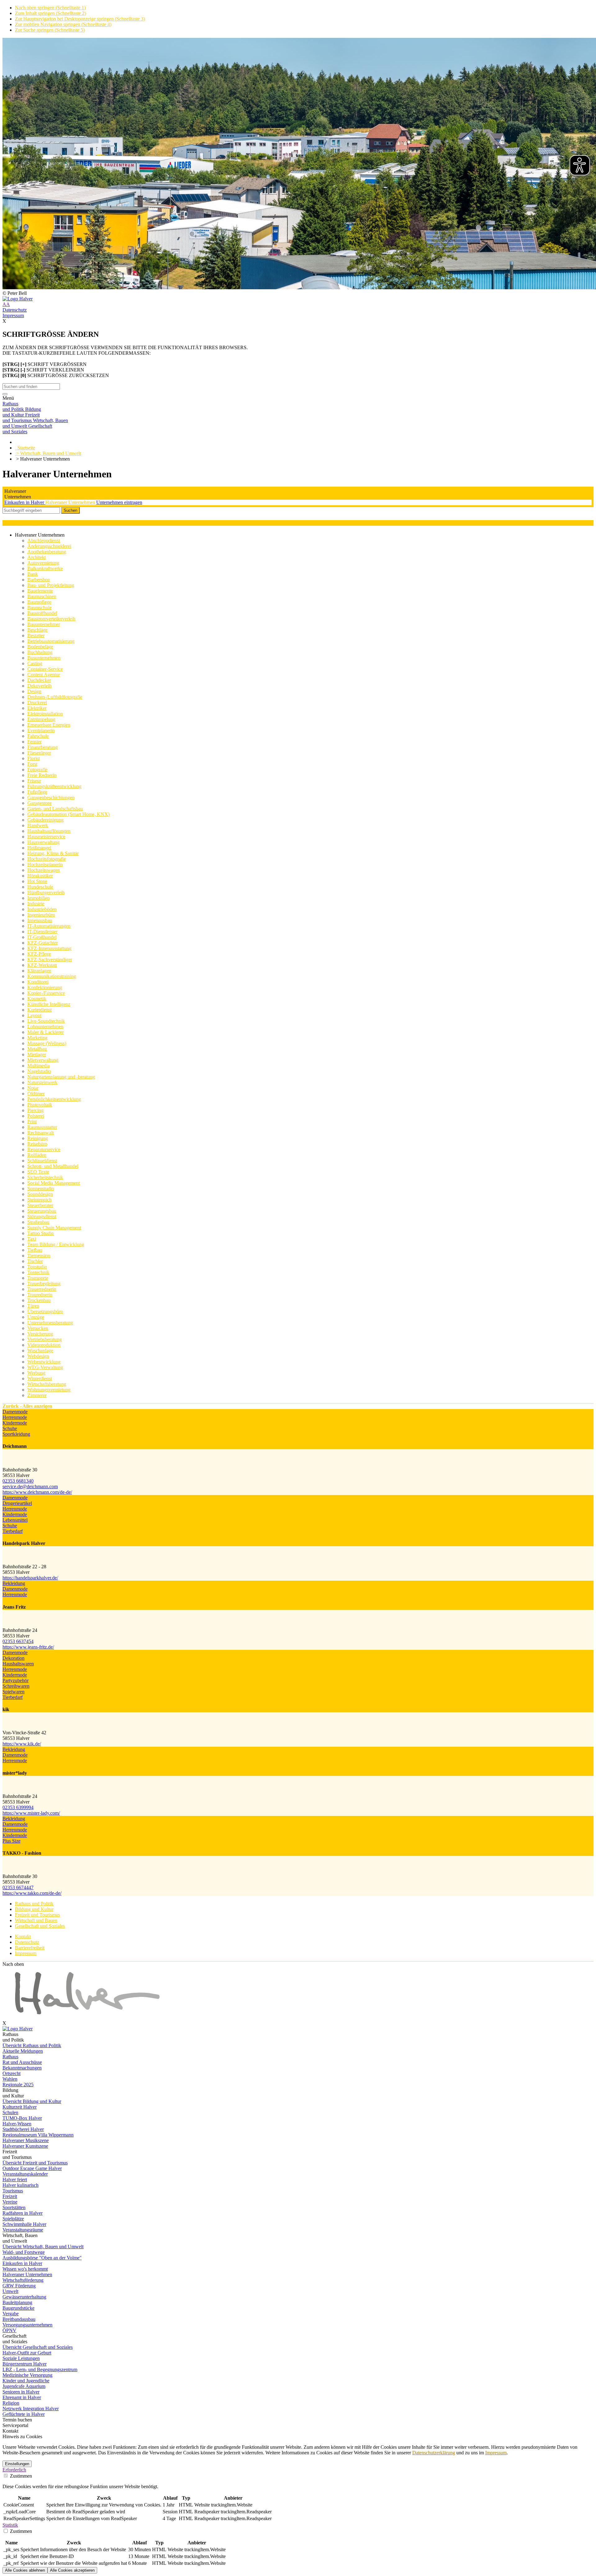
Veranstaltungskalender (25, 2174)
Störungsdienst (42, 1216)
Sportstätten (14, 2207)
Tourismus (13, 2191)
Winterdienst (40, 1378)
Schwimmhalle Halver (24, 2224)
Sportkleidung (16, 1434)
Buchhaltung (40, 652)
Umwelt (10, 2291)
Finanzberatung (43, 747)
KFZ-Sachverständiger (50, 959)
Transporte (38, 1278)
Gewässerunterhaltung (24, 2297)
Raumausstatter (42, 1127)
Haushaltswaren (18, 1664)
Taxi (32, 1239)
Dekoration (14, 1658)
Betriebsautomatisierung (51, 641)
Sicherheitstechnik (45, 1177)
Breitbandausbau (19, 2319)
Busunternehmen (44, 658)
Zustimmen (20, 2476)
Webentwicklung (44, 1362)
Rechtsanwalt (41, 1133)
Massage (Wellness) (47, 1043)
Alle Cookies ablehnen (25, 2570)
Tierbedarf (13, 1531)
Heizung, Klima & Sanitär (53, 853)
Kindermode (15, 1423)
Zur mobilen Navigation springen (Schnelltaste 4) (63, 24)
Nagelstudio (39, 1071)
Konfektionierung (45, 987)
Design (34, 691)
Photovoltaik (40, 1105)
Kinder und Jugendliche (26, 2381)
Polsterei (36, 1116)
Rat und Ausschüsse (22, 2062)
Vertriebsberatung (45, 1339)
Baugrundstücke (18, 2308)
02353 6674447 (18, 1887)
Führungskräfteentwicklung (54, 786)
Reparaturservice (44, 1149)
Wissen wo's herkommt (25, 2269)
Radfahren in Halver (23, 2213)
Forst (32, 764)
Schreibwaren (16, 1686)
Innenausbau (40, 920)
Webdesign (38, 1356)
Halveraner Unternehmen (71, 502)
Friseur (34, 781)
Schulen (10, 2112)
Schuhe (10, 1428)
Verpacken (38, 1328)
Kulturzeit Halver (20, 2107)
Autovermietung (43, 563)
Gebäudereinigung (45, 820)
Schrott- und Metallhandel (53, 1166)
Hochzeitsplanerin (45, 865)
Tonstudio (37, 1267)
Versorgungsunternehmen (27, 2325)
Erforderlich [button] (14, 2470)
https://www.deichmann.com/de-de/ (37, 1492)
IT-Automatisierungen (49, 926)
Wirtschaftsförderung (23, 2280)
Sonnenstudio (41, 1189)
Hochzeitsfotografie (47, 859)
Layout (34, 1015)
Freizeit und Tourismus (37, 1915)
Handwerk (38, 825)
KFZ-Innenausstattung (49, 948)
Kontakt (23, 1937)
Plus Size (11, 1841)
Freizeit (10, 2196)
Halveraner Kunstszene (25, 2146)
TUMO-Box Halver (22, 2118)
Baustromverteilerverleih (51, 619)
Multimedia (38, 1066)
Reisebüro (37, 1144)
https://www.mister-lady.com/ (31, 1813)
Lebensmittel (15, 1520)
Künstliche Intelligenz (49, 1004)
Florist (34, 758)
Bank (33, 574)
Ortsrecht (11, 2073)
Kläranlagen (39, 971)
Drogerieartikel (17, 1503)
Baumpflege (39, 602)
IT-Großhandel (42, 937)
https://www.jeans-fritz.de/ (28, 1647)
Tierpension (39, 1256)
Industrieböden (42, 909)
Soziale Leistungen (21, 2358)
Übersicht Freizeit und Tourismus (35, 2163)
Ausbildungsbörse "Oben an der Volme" (42, 2258)
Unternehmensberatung (50, 1323)
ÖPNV (9, 2330)
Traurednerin (40, 1295)
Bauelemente (40, 591)
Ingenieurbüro (41, 915)
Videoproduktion (44, 1345)
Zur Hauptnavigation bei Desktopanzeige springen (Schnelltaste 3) (80, 19)
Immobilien (38, 898)
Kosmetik (37, 999)
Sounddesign (40, 1194)
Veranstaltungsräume (23, 2230)
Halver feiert (15, 2180)
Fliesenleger (39, 753)
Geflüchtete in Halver (24, 2414)
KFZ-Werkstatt (42, 965)
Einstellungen (17, 2464)
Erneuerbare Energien (49, 725)
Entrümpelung (41, 719)
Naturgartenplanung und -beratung (61, 1077)
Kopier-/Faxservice (46, 993)
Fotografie (37, 770)
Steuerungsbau (42, 1211)
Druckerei (37, 703)
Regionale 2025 (18, 2085)
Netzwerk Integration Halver (31, 2409)
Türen (33, 1306)
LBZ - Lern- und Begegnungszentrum (40, 2369)
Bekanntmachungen (22, 2068)
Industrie (36, 904)
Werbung (36, 1373)
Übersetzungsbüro (45, 1311)
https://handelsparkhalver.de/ (30, 1578)
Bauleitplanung (17, 2302)
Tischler (35, 1261)
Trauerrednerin (42, 1289)
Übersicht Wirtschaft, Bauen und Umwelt (43, 2247)
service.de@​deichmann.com (30, 1486)
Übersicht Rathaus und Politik (32, 2045)
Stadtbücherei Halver (23, 2129)
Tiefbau (35, 1250)
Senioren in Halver (21, 2392)
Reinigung (38, 1138)
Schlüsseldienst (42, 1161)
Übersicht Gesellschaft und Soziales (38, 2347)
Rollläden (37, 1155)
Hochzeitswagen (44, 870)
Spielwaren (14, 1692)
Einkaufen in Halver (25, 502)
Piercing (35, 1110)
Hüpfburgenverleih (46, 892)
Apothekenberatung (47, 552)
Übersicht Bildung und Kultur (32, 2101)
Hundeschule (40, 887)
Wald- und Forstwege (24, 2252)
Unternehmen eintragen (119, 502)
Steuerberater (40, 1205)
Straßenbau (38, 1222)
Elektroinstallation (45, 714)
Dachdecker (39, 680)
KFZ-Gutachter (43, 943)
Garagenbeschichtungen (51, 797)
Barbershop (39, 580)
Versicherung (40, 1334)
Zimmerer (37, 1395)
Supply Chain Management (54, 1228)
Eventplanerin (41, 730)
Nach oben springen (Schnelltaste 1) (50, 8)
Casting (35, 663)
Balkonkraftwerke (45, 568)
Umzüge (36, 1317)
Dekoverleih (39, 686)
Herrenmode (15, 1417)
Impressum (13, 315)
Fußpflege (37, 792)
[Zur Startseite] (298, 299)
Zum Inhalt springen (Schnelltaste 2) (50, 13)
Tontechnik (38, 1272)
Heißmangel (39, 848)
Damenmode (15, 1412)
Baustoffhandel (42, 613)
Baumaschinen (42, 596)
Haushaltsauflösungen (49, 831)
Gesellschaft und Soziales (40, 1926)
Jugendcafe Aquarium (24, 2386)
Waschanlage (40, 1351)
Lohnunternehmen (45, 1027)
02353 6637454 (18, 1641)
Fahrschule (38, 736)
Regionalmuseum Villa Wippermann (38, 2135)
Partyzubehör (16, 1680)
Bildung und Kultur (34, 1909)
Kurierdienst (39, 1010)
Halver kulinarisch (20, 2185)
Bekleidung (14, 1583)
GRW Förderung (19, 2286)
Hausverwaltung (43, 842)
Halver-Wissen (17, 2124)
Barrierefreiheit (30, 1948)
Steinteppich (39, 1200)
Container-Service (45, 669)
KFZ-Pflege (39, 954)
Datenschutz (15, 310)
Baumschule (39, 608)
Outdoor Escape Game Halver (32, 2168)
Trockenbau (39, 1300)
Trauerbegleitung (44, 1283)
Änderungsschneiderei (49, 546)
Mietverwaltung (43, 1060)
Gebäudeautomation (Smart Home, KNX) (68, 814)
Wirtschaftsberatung (47, 1384)
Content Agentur (44, 675)
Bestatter (36, 635)
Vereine (10, 2202)
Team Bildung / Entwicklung (56, 1244)
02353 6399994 (18, 1807)
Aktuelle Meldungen (23, 2051)
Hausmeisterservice (46, 837)
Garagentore (39, 803)
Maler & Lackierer (45, 1032)
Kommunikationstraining (52, 976)
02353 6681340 (18, 1481)
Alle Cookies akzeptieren (72, 2570)
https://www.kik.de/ (22, 1744)
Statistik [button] (10, 2525)
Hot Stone (37, 881)
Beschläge (37, 630)
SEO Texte (38, 1172)
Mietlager (37, 1054)
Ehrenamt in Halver (22, 2397)
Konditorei (38, 982)
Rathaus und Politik (34, 1904)
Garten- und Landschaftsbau (55, 809)
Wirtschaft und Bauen (36, 1920)
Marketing (37, 1038)
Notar (33, 1088)
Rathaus (10, 2057)
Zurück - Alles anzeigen (27, 1406)
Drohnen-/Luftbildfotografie (55, 697)
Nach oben (13, 1964)
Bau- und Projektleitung (51, 585)
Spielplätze (13, 2219)
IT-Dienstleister (42, 932)
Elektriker (37, 708)
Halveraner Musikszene (26, 2140)
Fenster (34, 742)
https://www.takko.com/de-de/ (32, 1893)
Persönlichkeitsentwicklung (54, 1099)
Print (32, 1121)
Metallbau (37, 1049)
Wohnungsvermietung (49, 1390)
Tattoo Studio (41, 1233)
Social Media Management (54, 1183)
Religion (11, 2403)
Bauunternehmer (44, 624)
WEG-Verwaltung (45, 1367)
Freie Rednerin (42, 775)
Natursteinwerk (42, 1082)
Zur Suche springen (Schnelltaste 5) (50, 30)
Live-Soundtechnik (46, 1021)
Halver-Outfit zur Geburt (27, 2353)
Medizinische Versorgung (27, 2375)
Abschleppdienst (44, 540)
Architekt (36, 557)
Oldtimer (36, 1094)
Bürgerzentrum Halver (25, 2364)
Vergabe (11, 2314)
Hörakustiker (40, 876)
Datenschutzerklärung (434, 2453)
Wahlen (10, 2079)
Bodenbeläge (40, 647)
